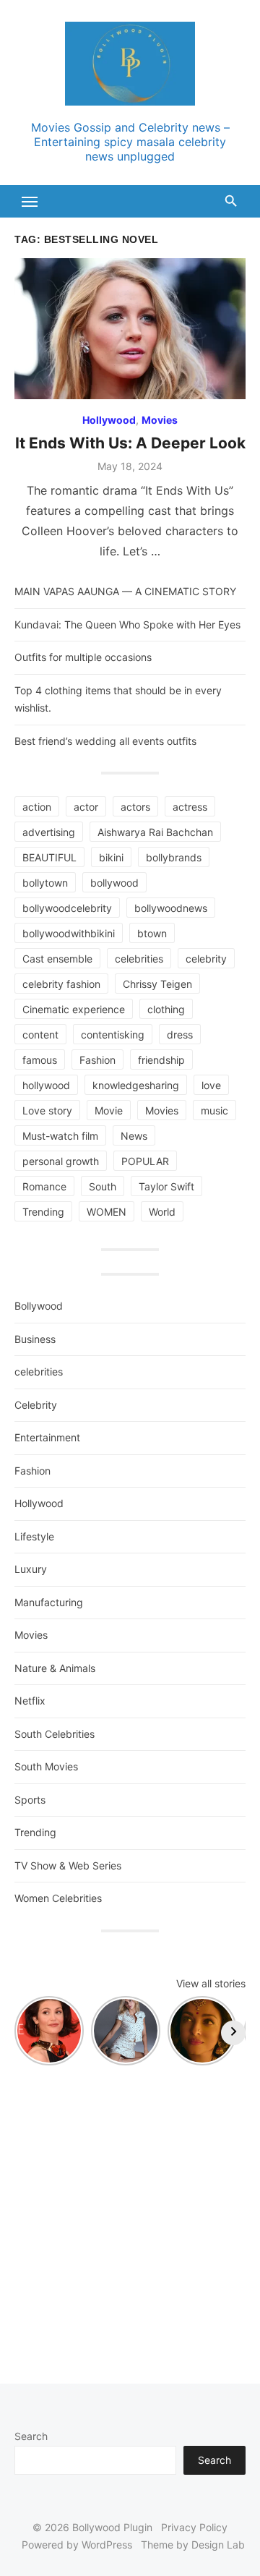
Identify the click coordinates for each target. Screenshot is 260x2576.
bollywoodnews (171, 908)
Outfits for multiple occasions (83, 657)
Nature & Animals (55, 1668)
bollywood (114, 883)
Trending (43, 1212)
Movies (160, 420)
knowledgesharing (136, 1085)
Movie (109, 1110)
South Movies (46, 1766)
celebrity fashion (61, 984)
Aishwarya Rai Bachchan (155, 832)
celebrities (139, 959)
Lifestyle (34, 1536)
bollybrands (174, 857)
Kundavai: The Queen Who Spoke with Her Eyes (127, 624)
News (134, 1136)
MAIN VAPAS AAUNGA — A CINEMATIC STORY (125, 591)
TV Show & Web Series (68, 1865)
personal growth (61, 1161)
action (37, 807)
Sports (30, 1800)
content (40, 1035)
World (162, 1212)
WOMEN (107, 1212)
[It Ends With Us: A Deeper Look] (130, 329)
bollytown (45, 883)
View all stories (211, 1983)
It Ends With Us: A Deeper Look (130, 443)
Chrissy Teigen (157, 984)
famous (40, 1060)
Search (31, 2436)
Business (35, 1339)
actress (190, 807)
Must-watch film (60, 1136)
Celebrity (36, 1405)
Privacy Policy (194, 2527)
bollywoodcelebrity (67, 908)
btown (152, 933)
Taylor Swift (166, 1186)
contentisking (113, 1035)
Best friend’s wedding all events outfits (105, 741)
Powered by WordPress (77, 2545)
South (103, 1186)
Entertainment (47, 1437)
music (214, 1110)
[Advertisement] (130, 2217)
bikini (111, 857)
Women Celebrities (58, 1898)
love (211, 1085)
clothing (166, 1009)
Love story (47, 1110)
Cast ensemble (57, 959)
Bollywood (39, 1306)
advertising (49, 832)
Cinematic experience (74, 1009)
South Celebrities (55, 1734)
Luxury (31, 1569)
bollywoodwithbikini (69, 933)
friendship (161, 1060)
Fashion (97, 1060)
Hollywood (109, 420)
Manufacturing (49, 1602)
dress (180, 1035)
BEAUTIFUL (49, 857)
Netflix (30, 1701)
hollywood (46, 1085)
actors (135, 807)
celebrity (206, 959)
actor (86, 807)
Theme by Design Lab (193, 2545)
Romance (44, 1186)
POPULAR (145, 1161)
